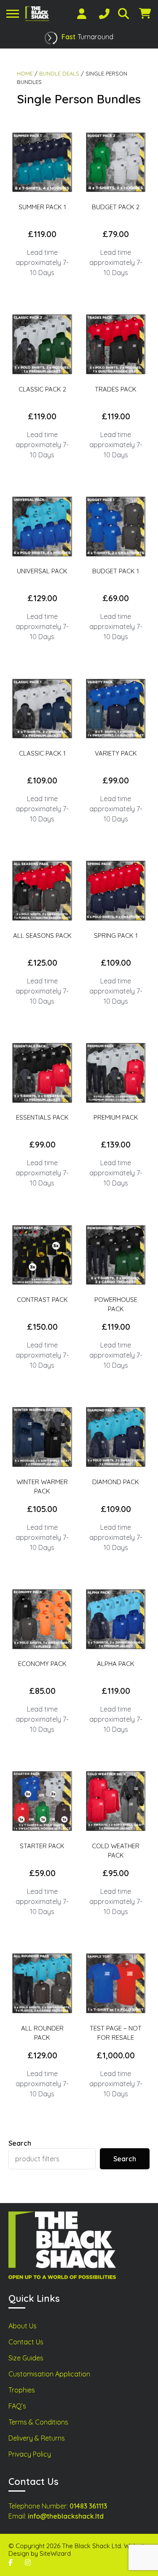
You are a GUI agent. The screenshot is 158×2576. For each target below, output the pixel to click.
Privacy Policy (30, 2454)
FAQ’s (17, 2406)
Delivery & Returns (37, 2438)
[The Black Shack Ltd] (37, 14)
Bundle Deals (59, 73)
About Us (23, 2326)
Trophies (22, 2390)
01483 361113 (88, 2506)
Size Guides (26, 2358)
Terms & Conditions (38, 2422)
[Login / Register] (82, 14)
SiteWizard (55, 2553)
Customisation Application (49, 2374)
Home (25, 73)
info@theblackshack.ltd (66, 2516)
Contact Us (26, 2342)
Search (20, 2143)
